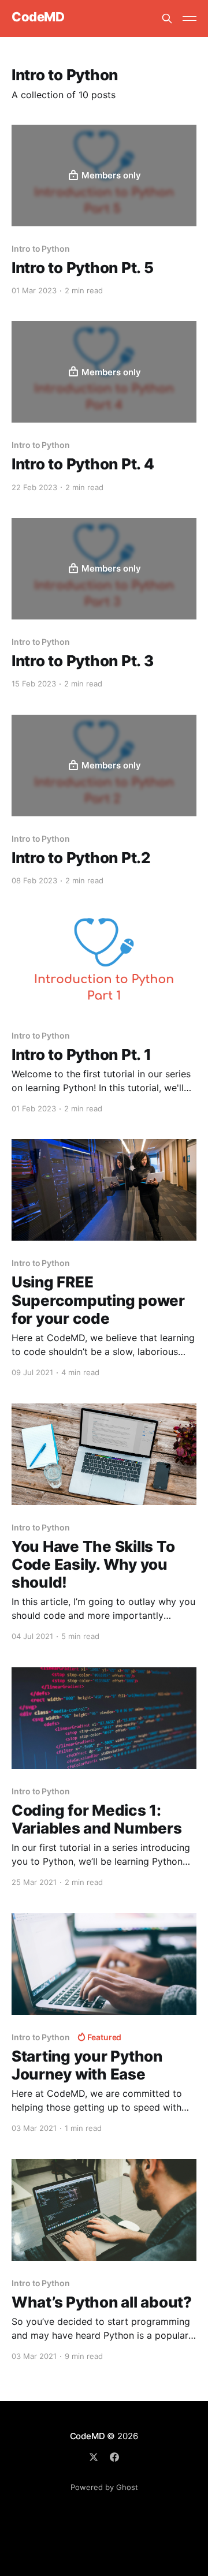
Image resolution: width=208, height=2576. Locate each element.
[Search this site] (167, 18)
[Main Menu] (190, 18)
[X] (94, 2457)
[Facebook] (114, 2457)
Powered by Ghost (104, 2487)
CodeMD (38, 17)
